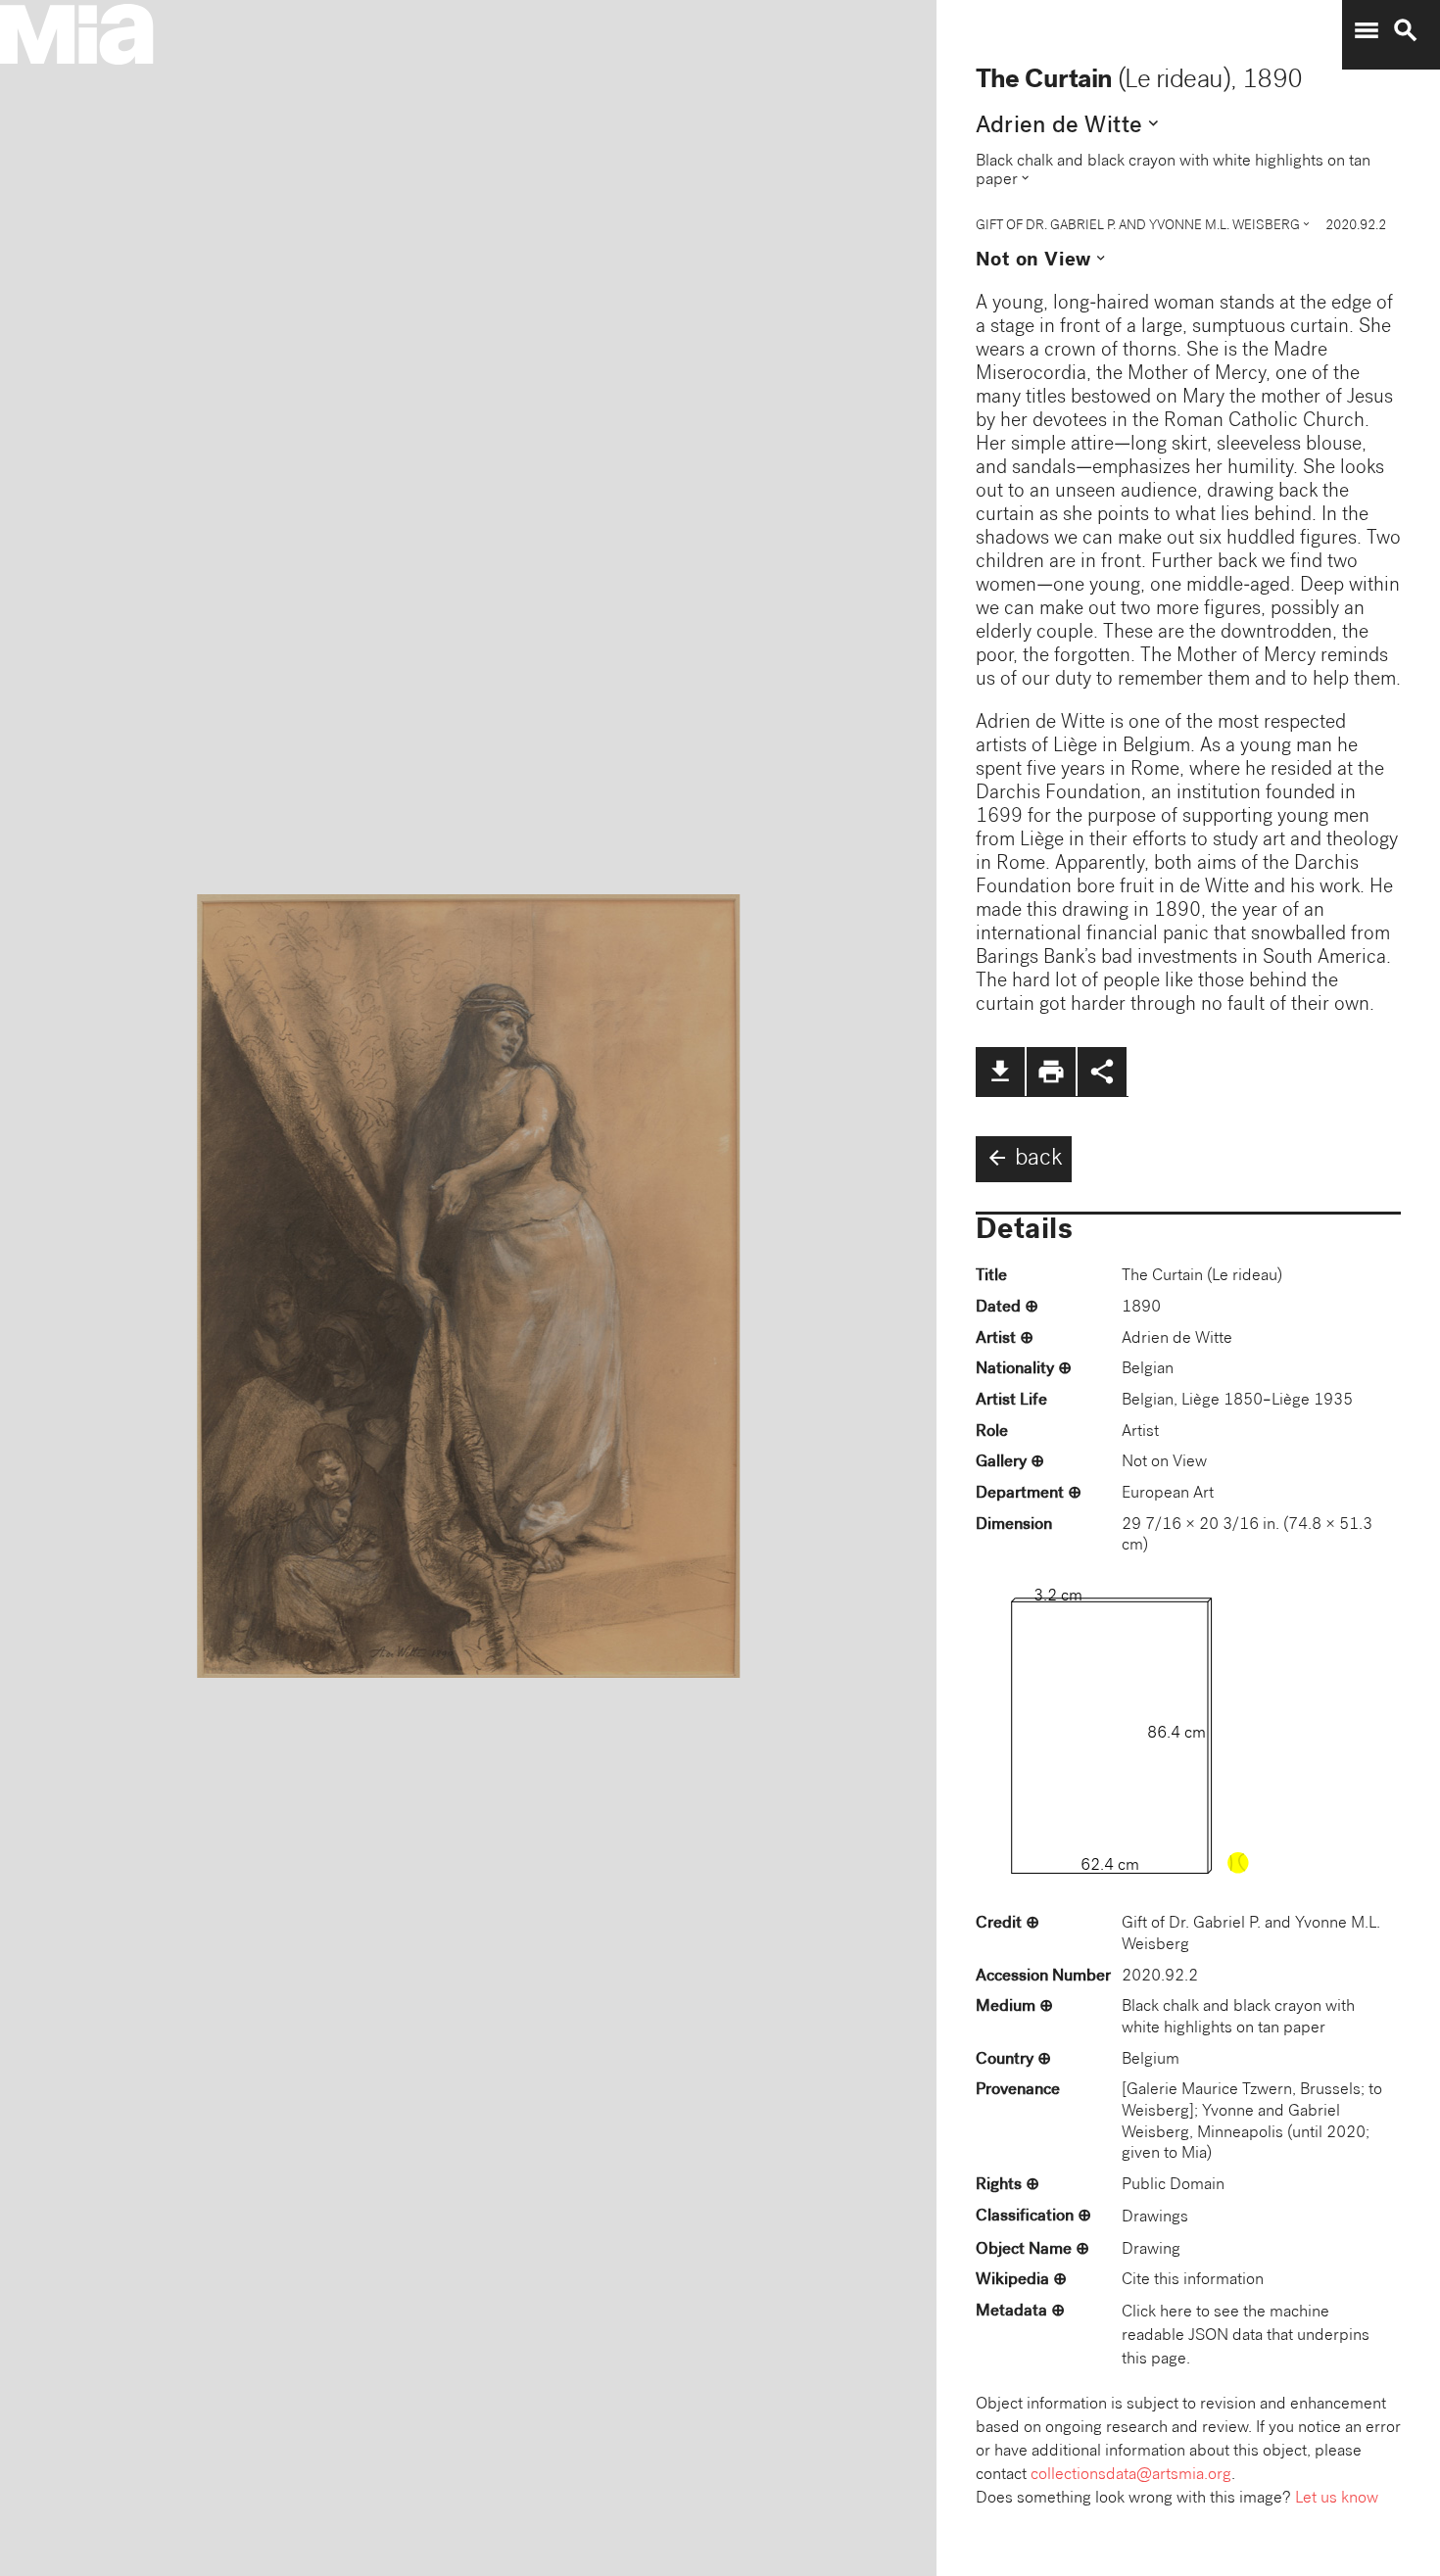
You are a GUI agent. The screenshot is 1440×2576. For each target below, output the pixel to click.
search (1406, 30)
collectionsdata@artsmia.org (1131, 2476)
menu (1367, 30)
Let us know (1337, 2499)
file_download (1000, 1072)
